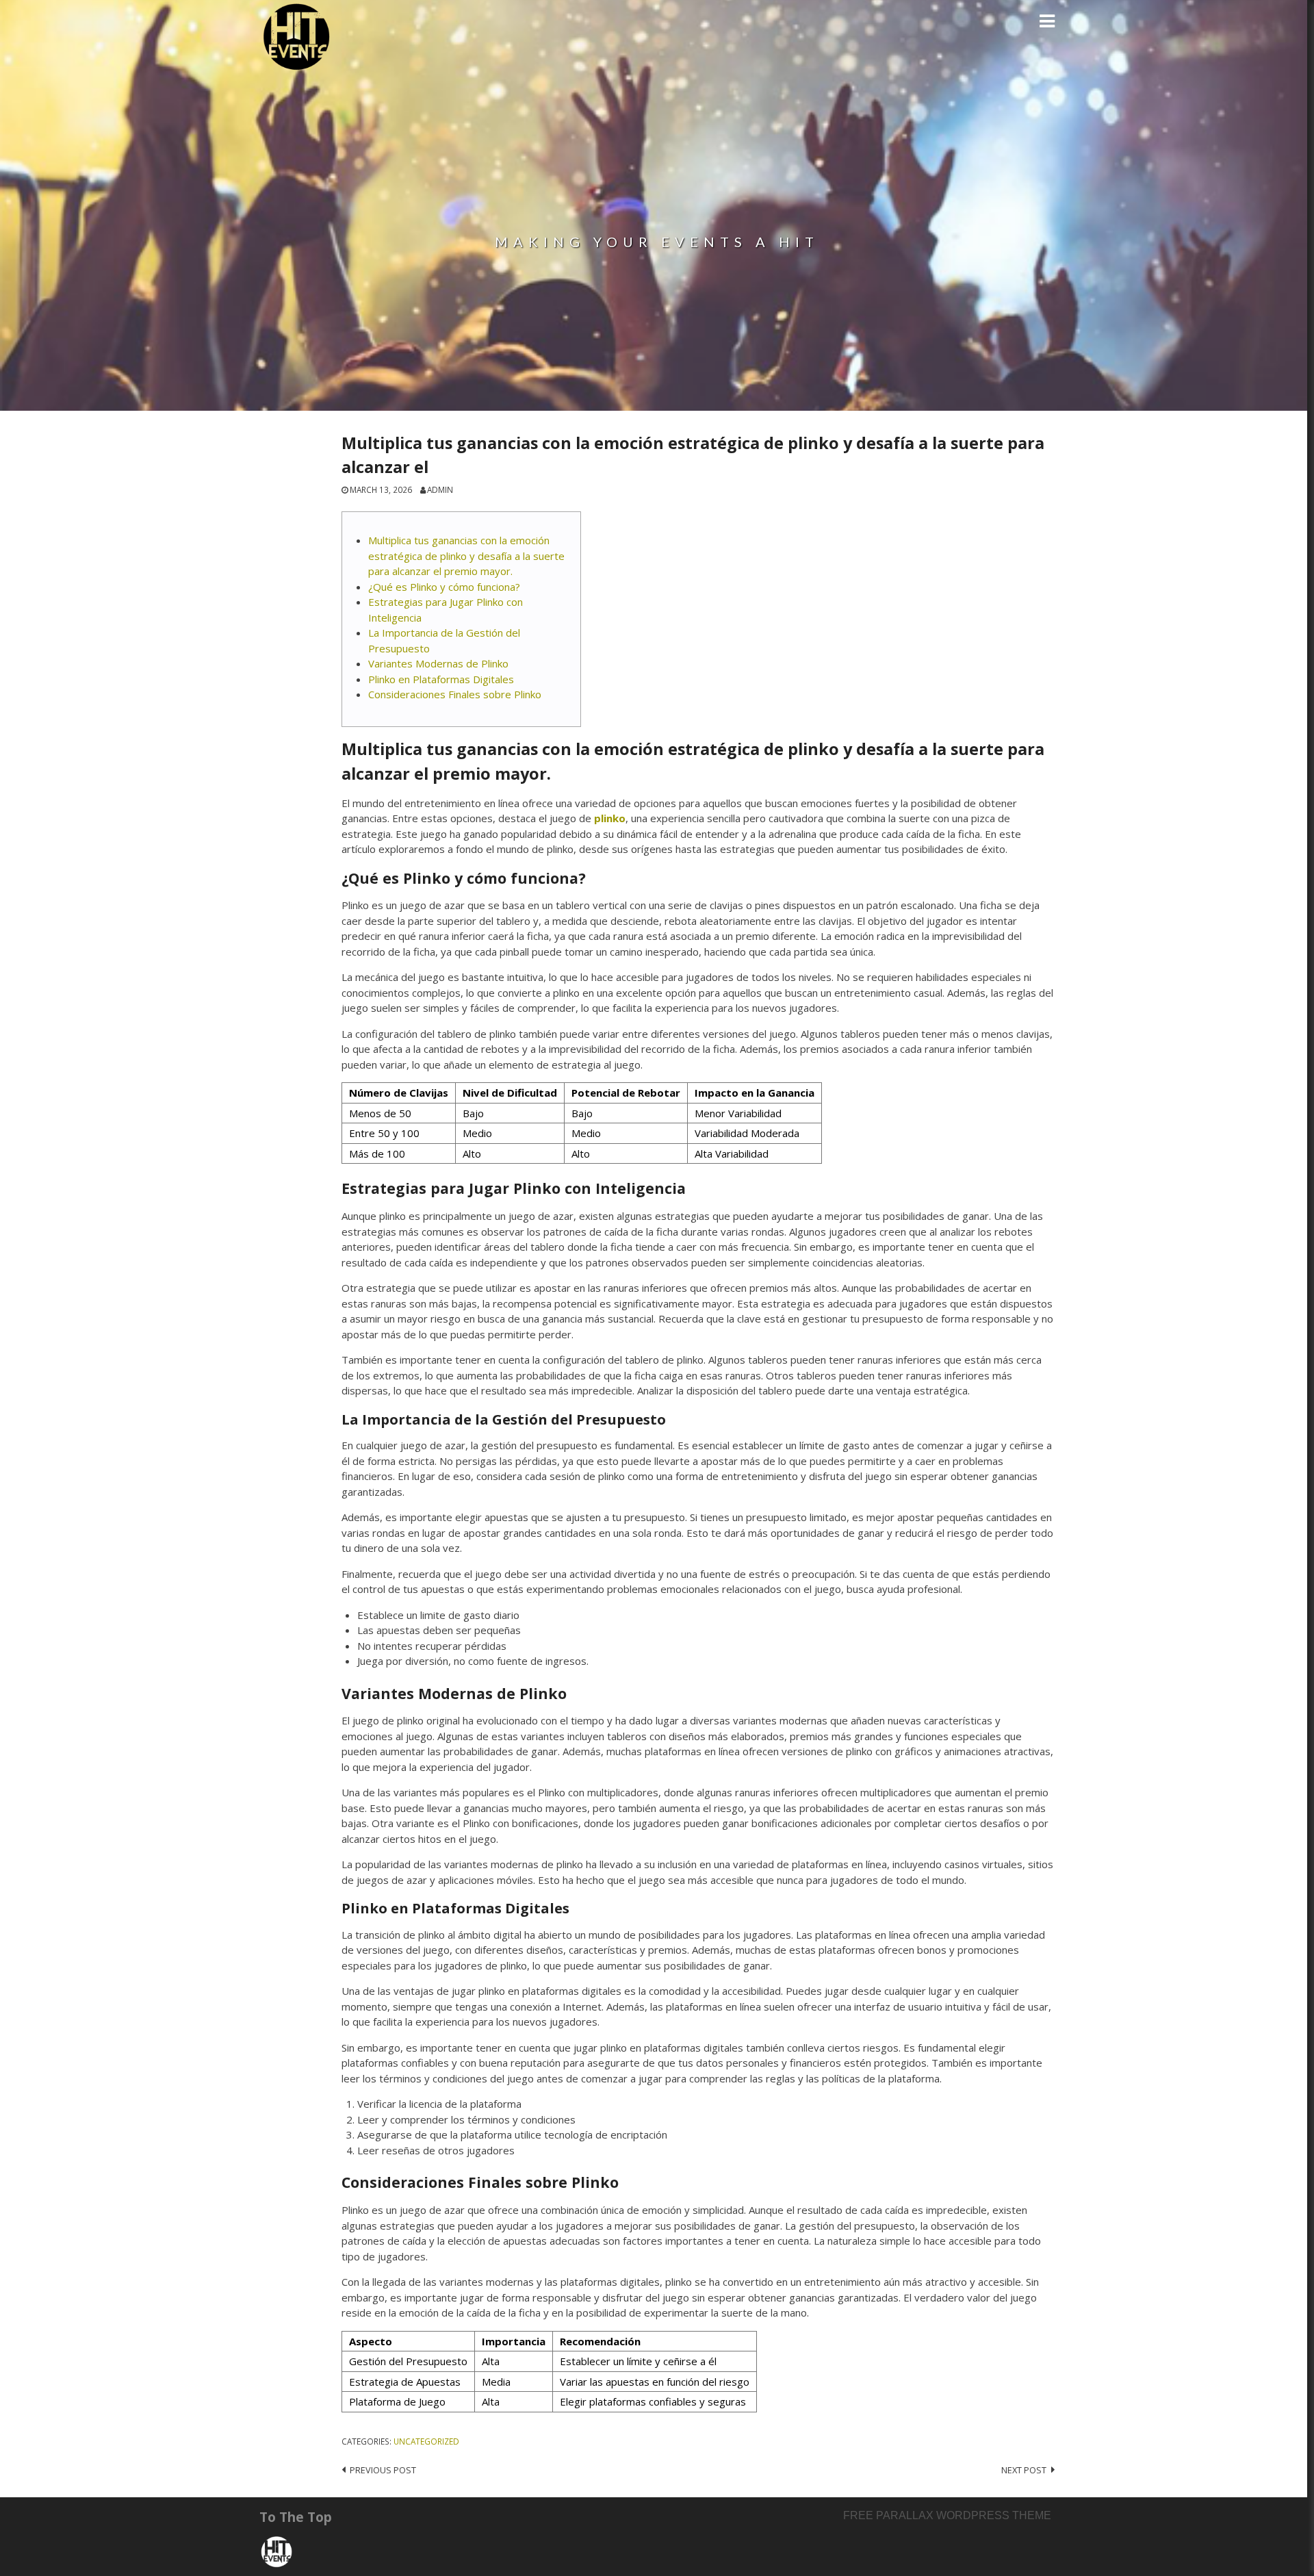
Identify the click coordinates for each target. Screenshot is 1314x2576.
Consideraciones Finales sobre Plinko (455, 694)
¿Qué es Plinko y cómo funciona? (444, 587)
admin (440, 489)
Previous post (383, 2470)
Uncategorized (426, 2441)
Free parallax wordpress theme (947, 2515)
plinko (610, 818)
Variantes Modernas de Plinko (438, 663)
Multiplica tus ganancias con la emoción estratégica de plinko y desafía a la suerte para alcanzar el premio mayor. (466, 556)
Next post (1024, 2470)
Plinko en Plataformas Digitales (441, 679)
